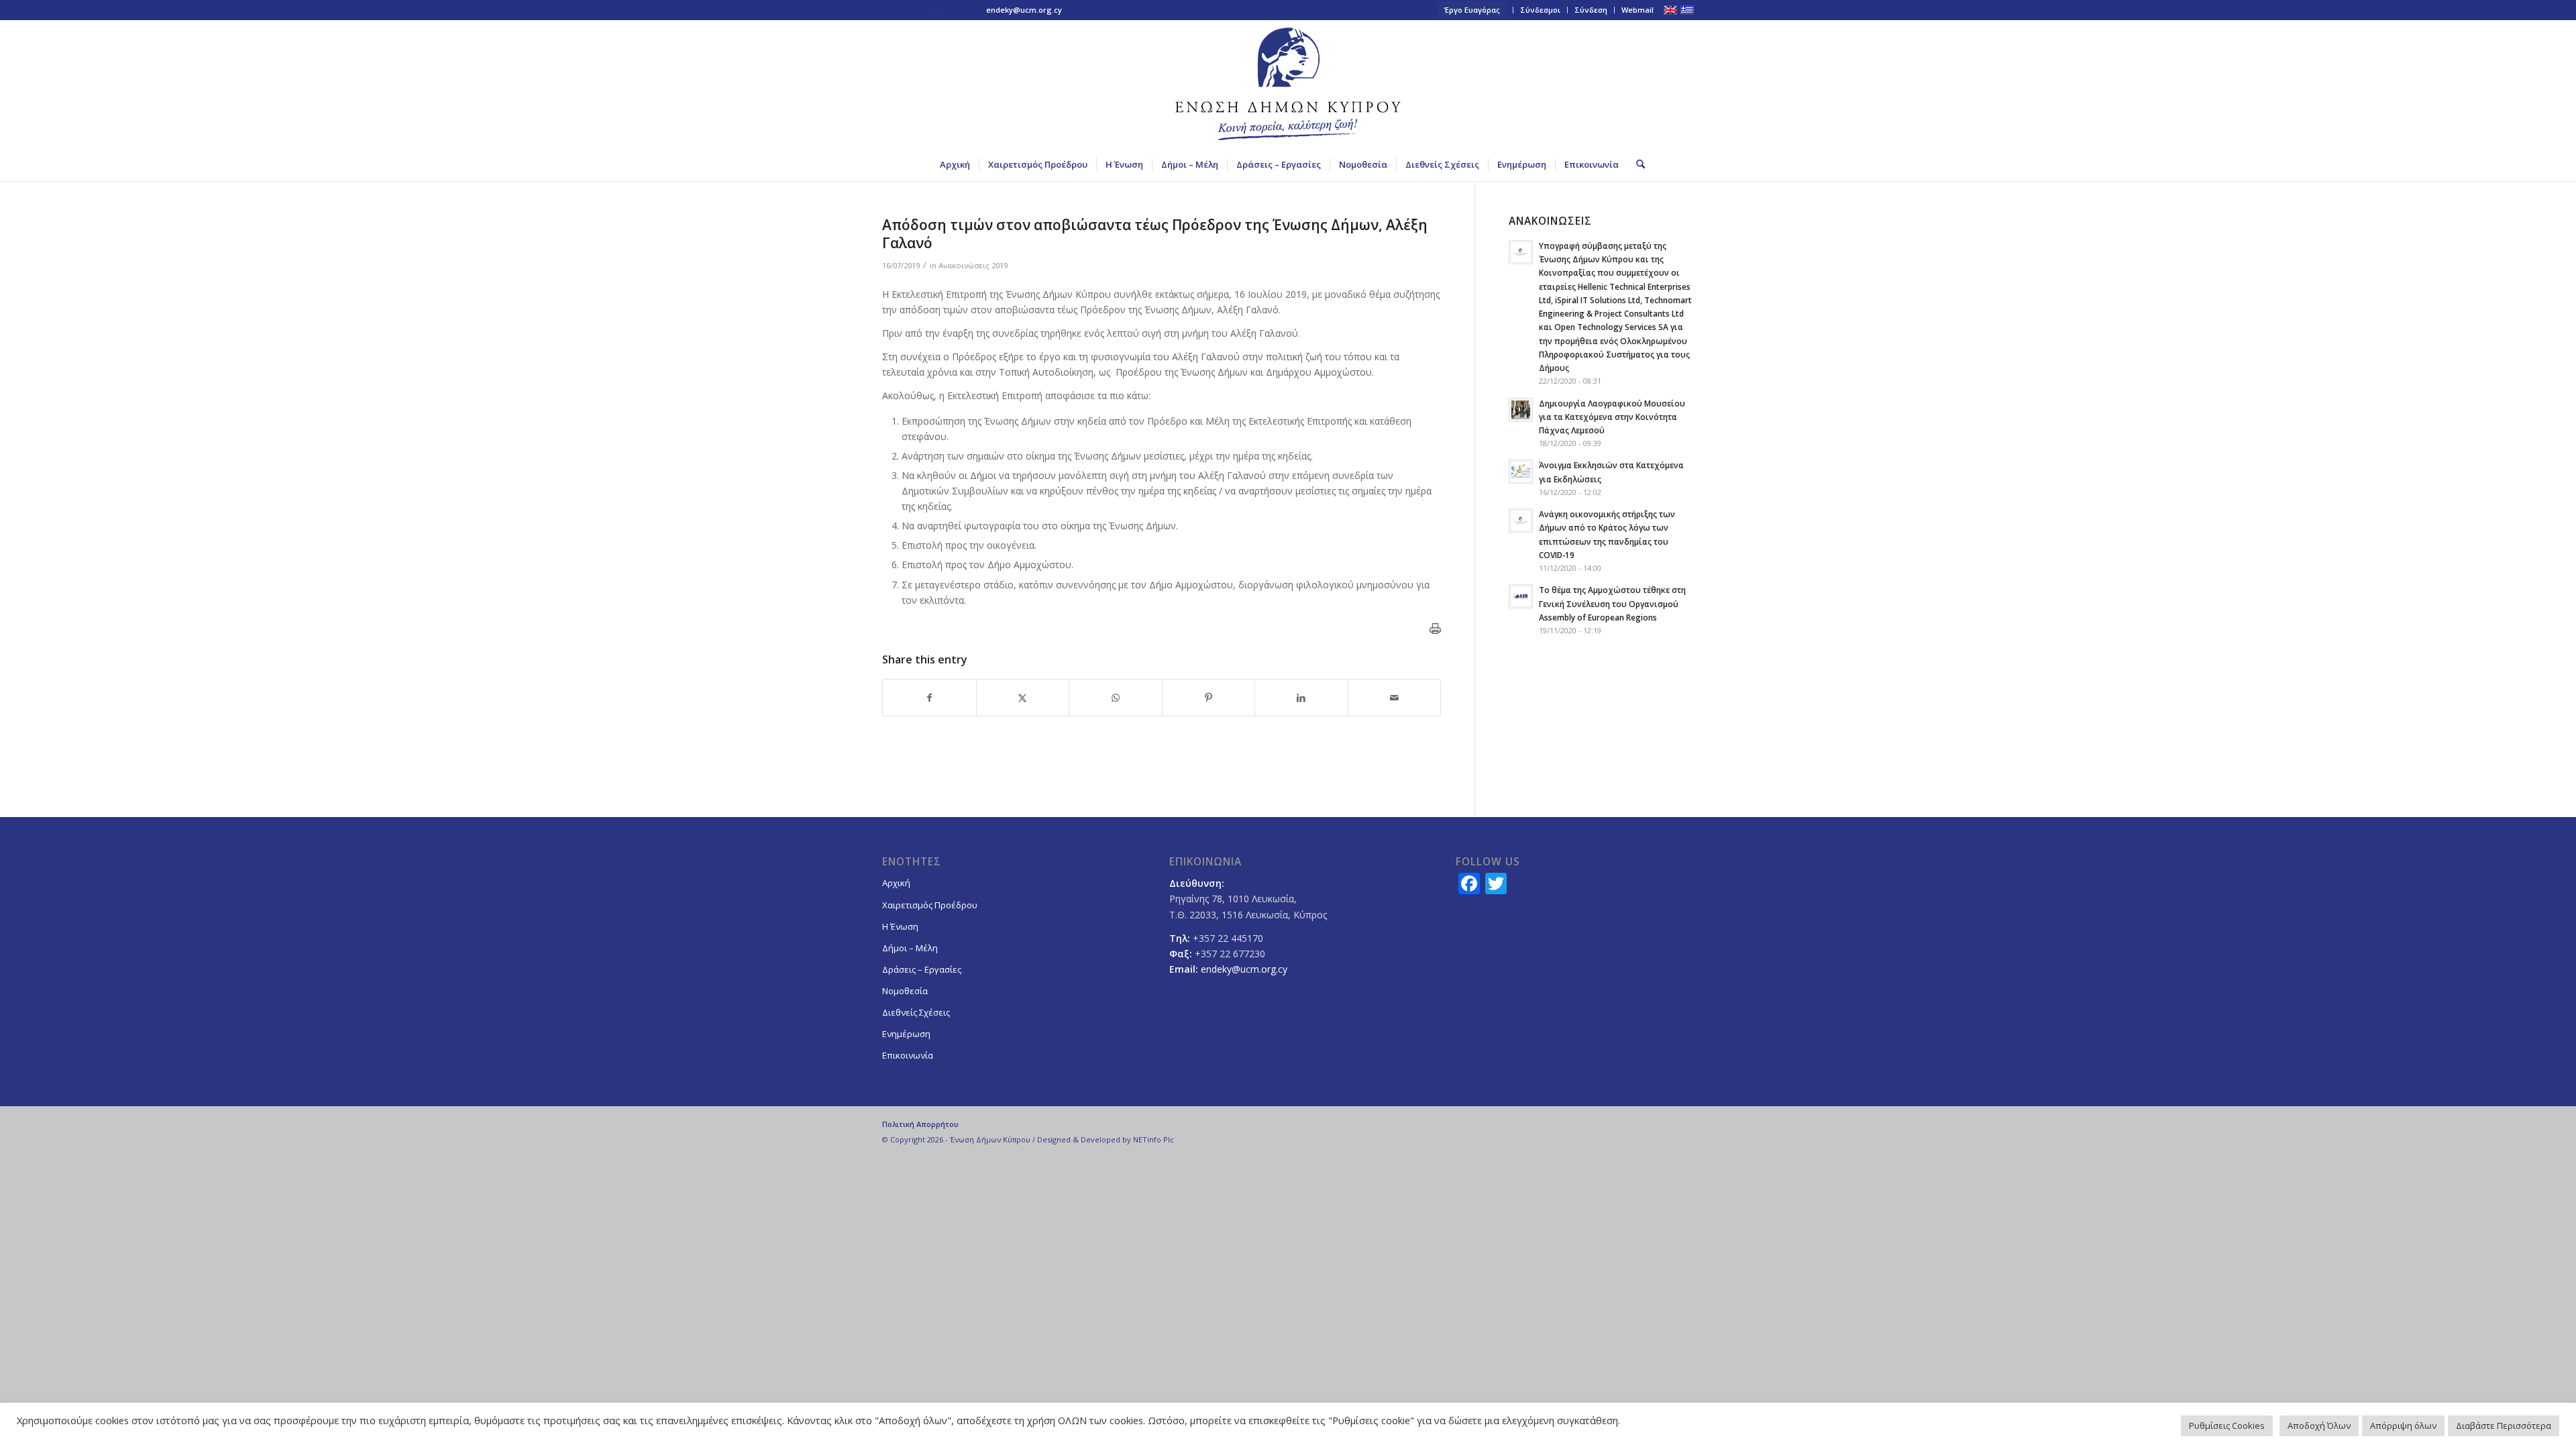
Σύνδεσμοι (1540, 10)
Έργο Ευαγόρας (1472, 10)
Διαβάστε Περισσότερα (2504, 1426)
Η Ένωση (900, 926)
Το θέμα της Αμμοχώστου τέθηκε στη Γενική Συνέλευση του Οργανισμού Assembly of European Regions (1612, 603)
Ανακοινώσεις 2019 (973, 265)
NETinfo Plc (1153, 1139)
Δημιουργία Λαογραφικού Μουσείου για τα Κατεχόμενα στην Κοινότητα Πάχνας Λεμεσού (1612, 417)
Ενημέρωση (906, 1034)
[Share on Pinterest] (1209, 698)
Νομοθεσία (905, 991)
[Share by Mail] (1395, 698)
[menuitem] (1472, 10)
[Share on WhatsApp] (1116, 698)
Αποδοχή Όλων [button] (2319, 1426)
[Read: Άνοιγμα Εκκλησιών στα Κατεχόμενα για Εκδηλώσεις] (1521, 472)
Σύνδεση (1591, 10)
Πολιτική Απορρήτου (920, 1124)
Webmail (1638, 10)
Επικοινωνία (908, 1055)
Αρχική (896, 883)
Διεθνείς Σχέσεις (916, 1012)
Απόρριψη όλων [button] (2403, 1426)
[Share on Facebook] (929, 698)
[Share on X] (1023, 698)
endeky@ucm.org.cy (1024, 10)
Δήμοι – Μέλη (910, 948)
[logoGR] (1288, 84)
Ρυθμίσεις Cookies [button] (2227, 1426)
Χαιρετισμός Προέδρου (930, 905)
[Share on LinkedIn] (1301, 698)
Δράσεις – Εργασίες (922, 969)
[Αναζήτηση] (1636, 164)
